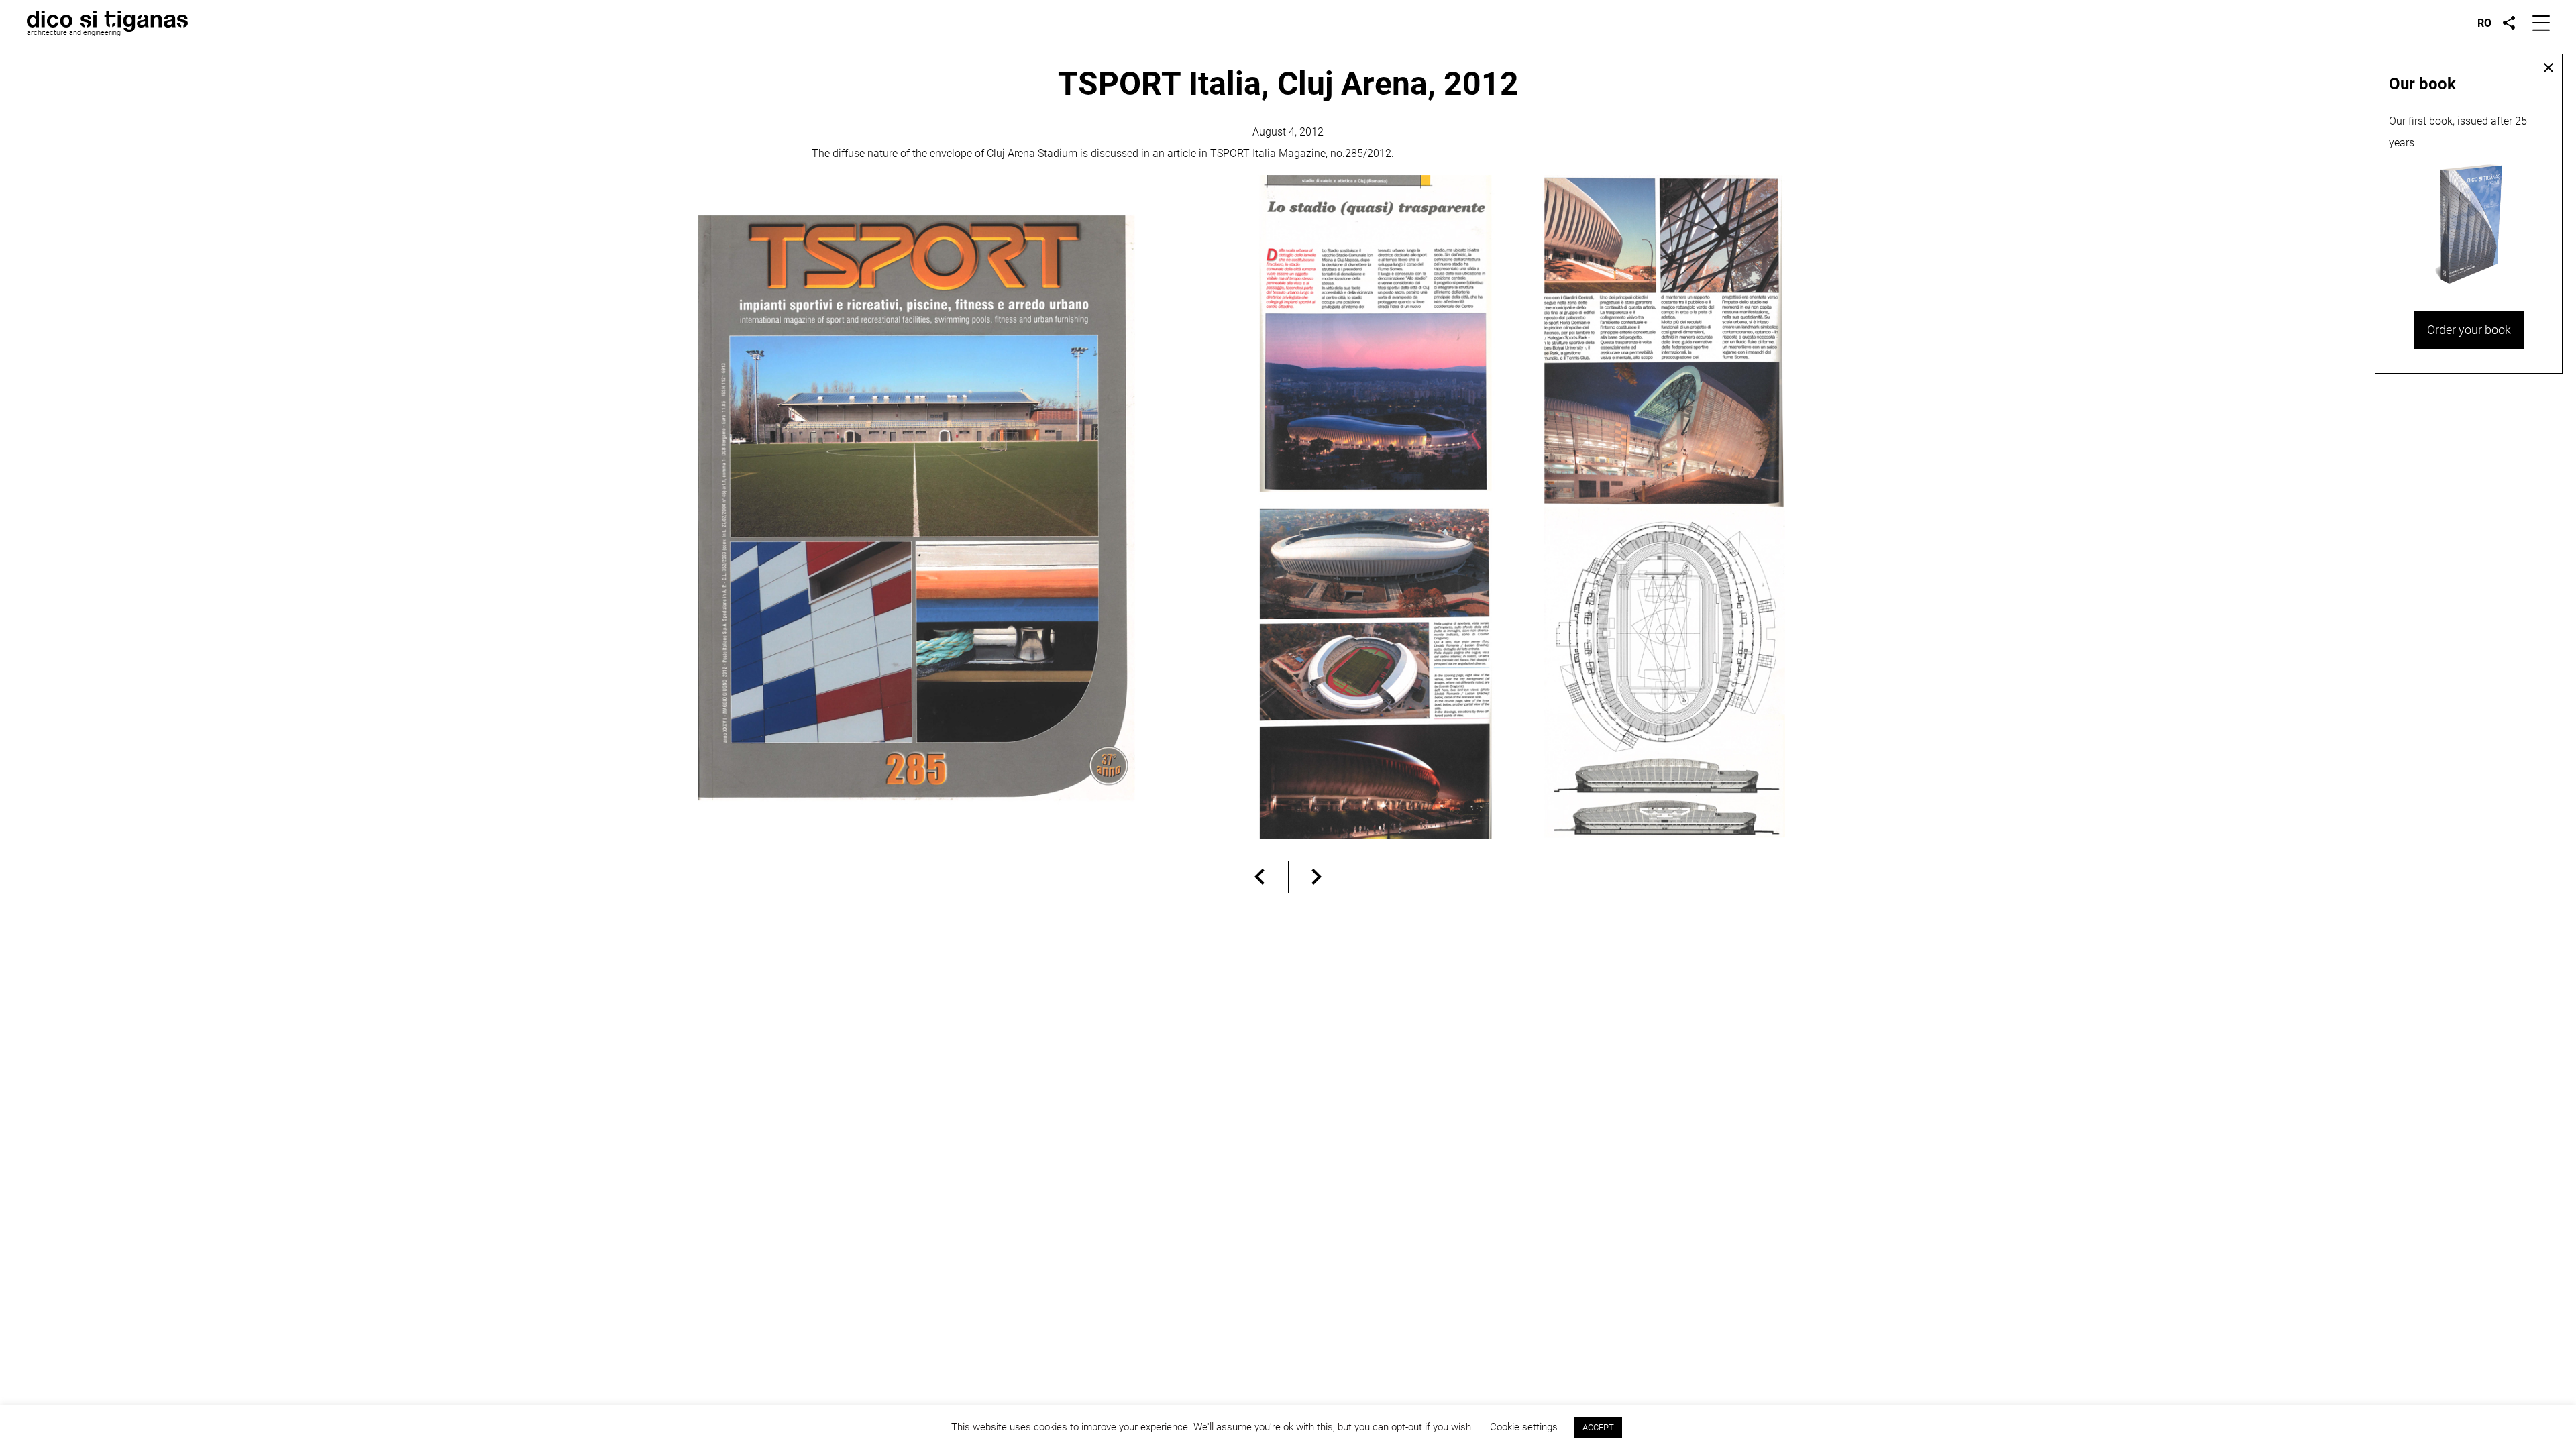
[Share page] (2509, 23)
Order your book (2469, 330)
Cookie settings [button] (1524, 1427)
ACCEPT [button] (1598, 1427)
